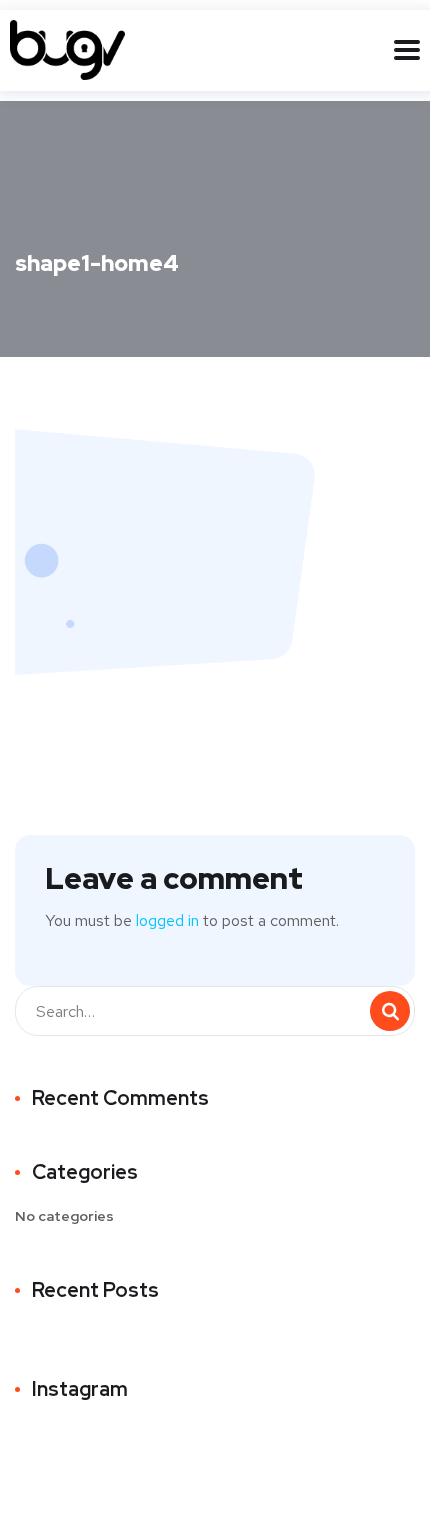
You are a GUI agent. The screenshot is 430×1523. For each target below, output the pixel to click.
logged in (167, 920)
